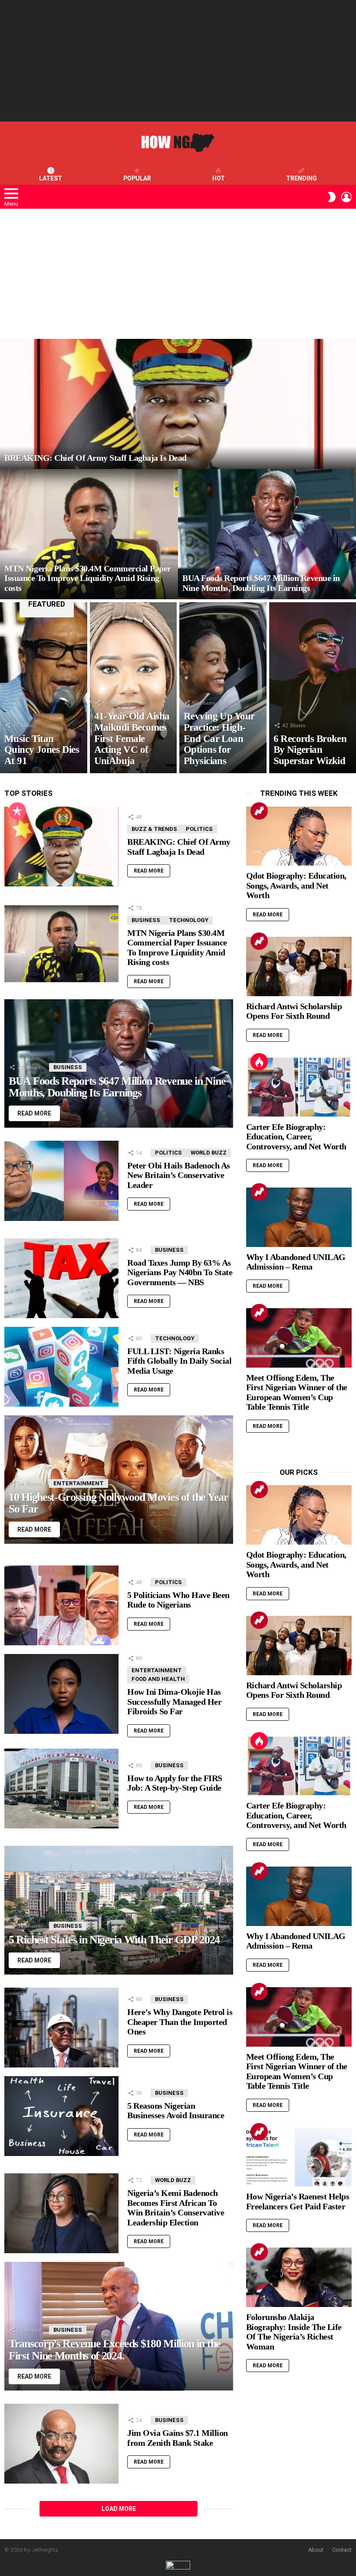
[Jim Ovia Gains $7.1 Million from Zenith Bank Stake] (61, 2444)
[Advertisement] (178, 61)
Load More (119, 2509)
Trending (302, 178)
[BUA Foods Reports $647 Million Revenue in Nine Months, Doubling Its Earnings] (267, 534)
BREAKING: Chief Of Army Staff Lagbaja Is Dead (179, 847)
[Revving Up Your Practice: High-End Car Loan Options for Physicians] (223, 688)
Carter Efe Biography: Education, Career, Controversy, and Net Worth (296, 1137)
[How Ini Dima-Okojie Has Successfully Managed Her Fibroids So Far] (61, 1694)
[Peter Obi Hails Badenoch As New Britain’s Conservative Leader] (61, 1181)
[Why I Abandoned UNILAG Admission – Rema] (299, 1217)
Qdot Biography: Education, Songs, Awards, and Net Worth (296, 885)
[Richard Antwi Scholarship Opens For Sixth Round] (299, 966)
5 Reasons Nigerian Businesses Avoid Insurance (176, 2111)
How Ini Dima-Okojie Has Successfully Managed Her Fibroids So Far (174, 1701)
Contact (342, 2550)
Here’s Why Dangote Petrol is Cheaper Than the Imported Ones (180, 2022)
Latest (51, 178)
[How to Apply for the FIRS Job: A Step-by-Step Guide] (61, 1789)
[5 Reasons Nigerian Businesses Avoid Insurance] (61, 2116)
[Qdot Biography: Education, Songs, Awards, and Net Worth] (299, 836)
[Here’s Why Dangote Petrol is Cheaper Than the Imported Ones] (61, 2028)
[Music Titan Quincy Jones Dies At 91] (44, 688)
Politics (199, 829)
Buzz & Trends (154, 829)
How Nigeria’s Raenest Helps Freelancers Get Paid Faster (298, 2201)
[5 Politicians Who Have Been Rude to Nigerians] (61, 1605)
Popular (137, 178)
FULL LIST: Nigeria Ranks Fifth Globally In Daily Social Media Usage (179, 1361)
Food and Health (158, 1679)
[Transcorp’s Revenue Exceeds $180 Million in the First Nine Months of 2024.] (119, 2326)
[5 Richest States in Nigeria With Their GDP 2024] (119, 1910)
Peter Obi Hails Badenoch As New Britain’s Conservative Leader (179, 1175)
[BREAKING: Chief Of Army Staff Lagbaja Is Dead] (178, 404)
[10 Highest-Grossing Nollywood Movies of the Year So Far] (119, 1480)
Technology (189, 920)
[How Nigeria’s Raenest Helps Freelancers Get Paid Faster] (299, 2157)
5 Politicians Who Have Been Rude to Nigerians (178, 1600)
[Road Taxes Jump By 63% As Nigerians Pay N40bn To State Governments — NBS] (61, 1278)
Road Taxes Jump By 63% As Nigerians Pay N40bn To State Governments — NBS (180, 1272)
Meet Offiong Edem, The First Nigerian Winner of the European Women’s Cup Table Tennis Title (297, 1392)
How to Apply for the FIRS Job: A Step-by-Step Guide (175, 1783)
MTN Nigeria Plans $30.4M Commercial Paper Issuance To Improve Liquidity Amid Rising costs (177, 948)
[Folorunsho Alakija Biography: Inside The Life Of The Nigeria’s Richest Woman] (299, 2277)
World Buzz (209, 1153)
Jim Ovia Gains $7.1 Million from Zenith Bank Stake (178, 2438)
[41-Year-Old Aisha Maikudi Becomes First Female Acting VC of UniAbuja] (133, 688)
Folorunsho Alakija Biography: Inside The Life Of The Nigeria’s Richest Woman (294, 2332)
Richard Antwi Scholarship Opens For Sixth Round (294, 1011)
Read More (149, 871)
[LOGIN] (346, 197)
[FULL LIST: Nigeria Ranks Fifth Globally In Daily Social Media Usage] (61, 1367)
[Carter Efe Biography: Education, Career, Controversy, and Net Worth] (299, 1087)
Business (146, 920)
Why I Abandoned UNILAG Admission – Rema (296, 1262)
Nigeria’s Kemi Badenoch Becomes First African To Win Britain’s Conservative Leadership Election (176, 2208)
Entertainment (79, 1483)
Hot (219, 178)
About (316, 2550)
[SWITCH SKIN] (332, 197)
